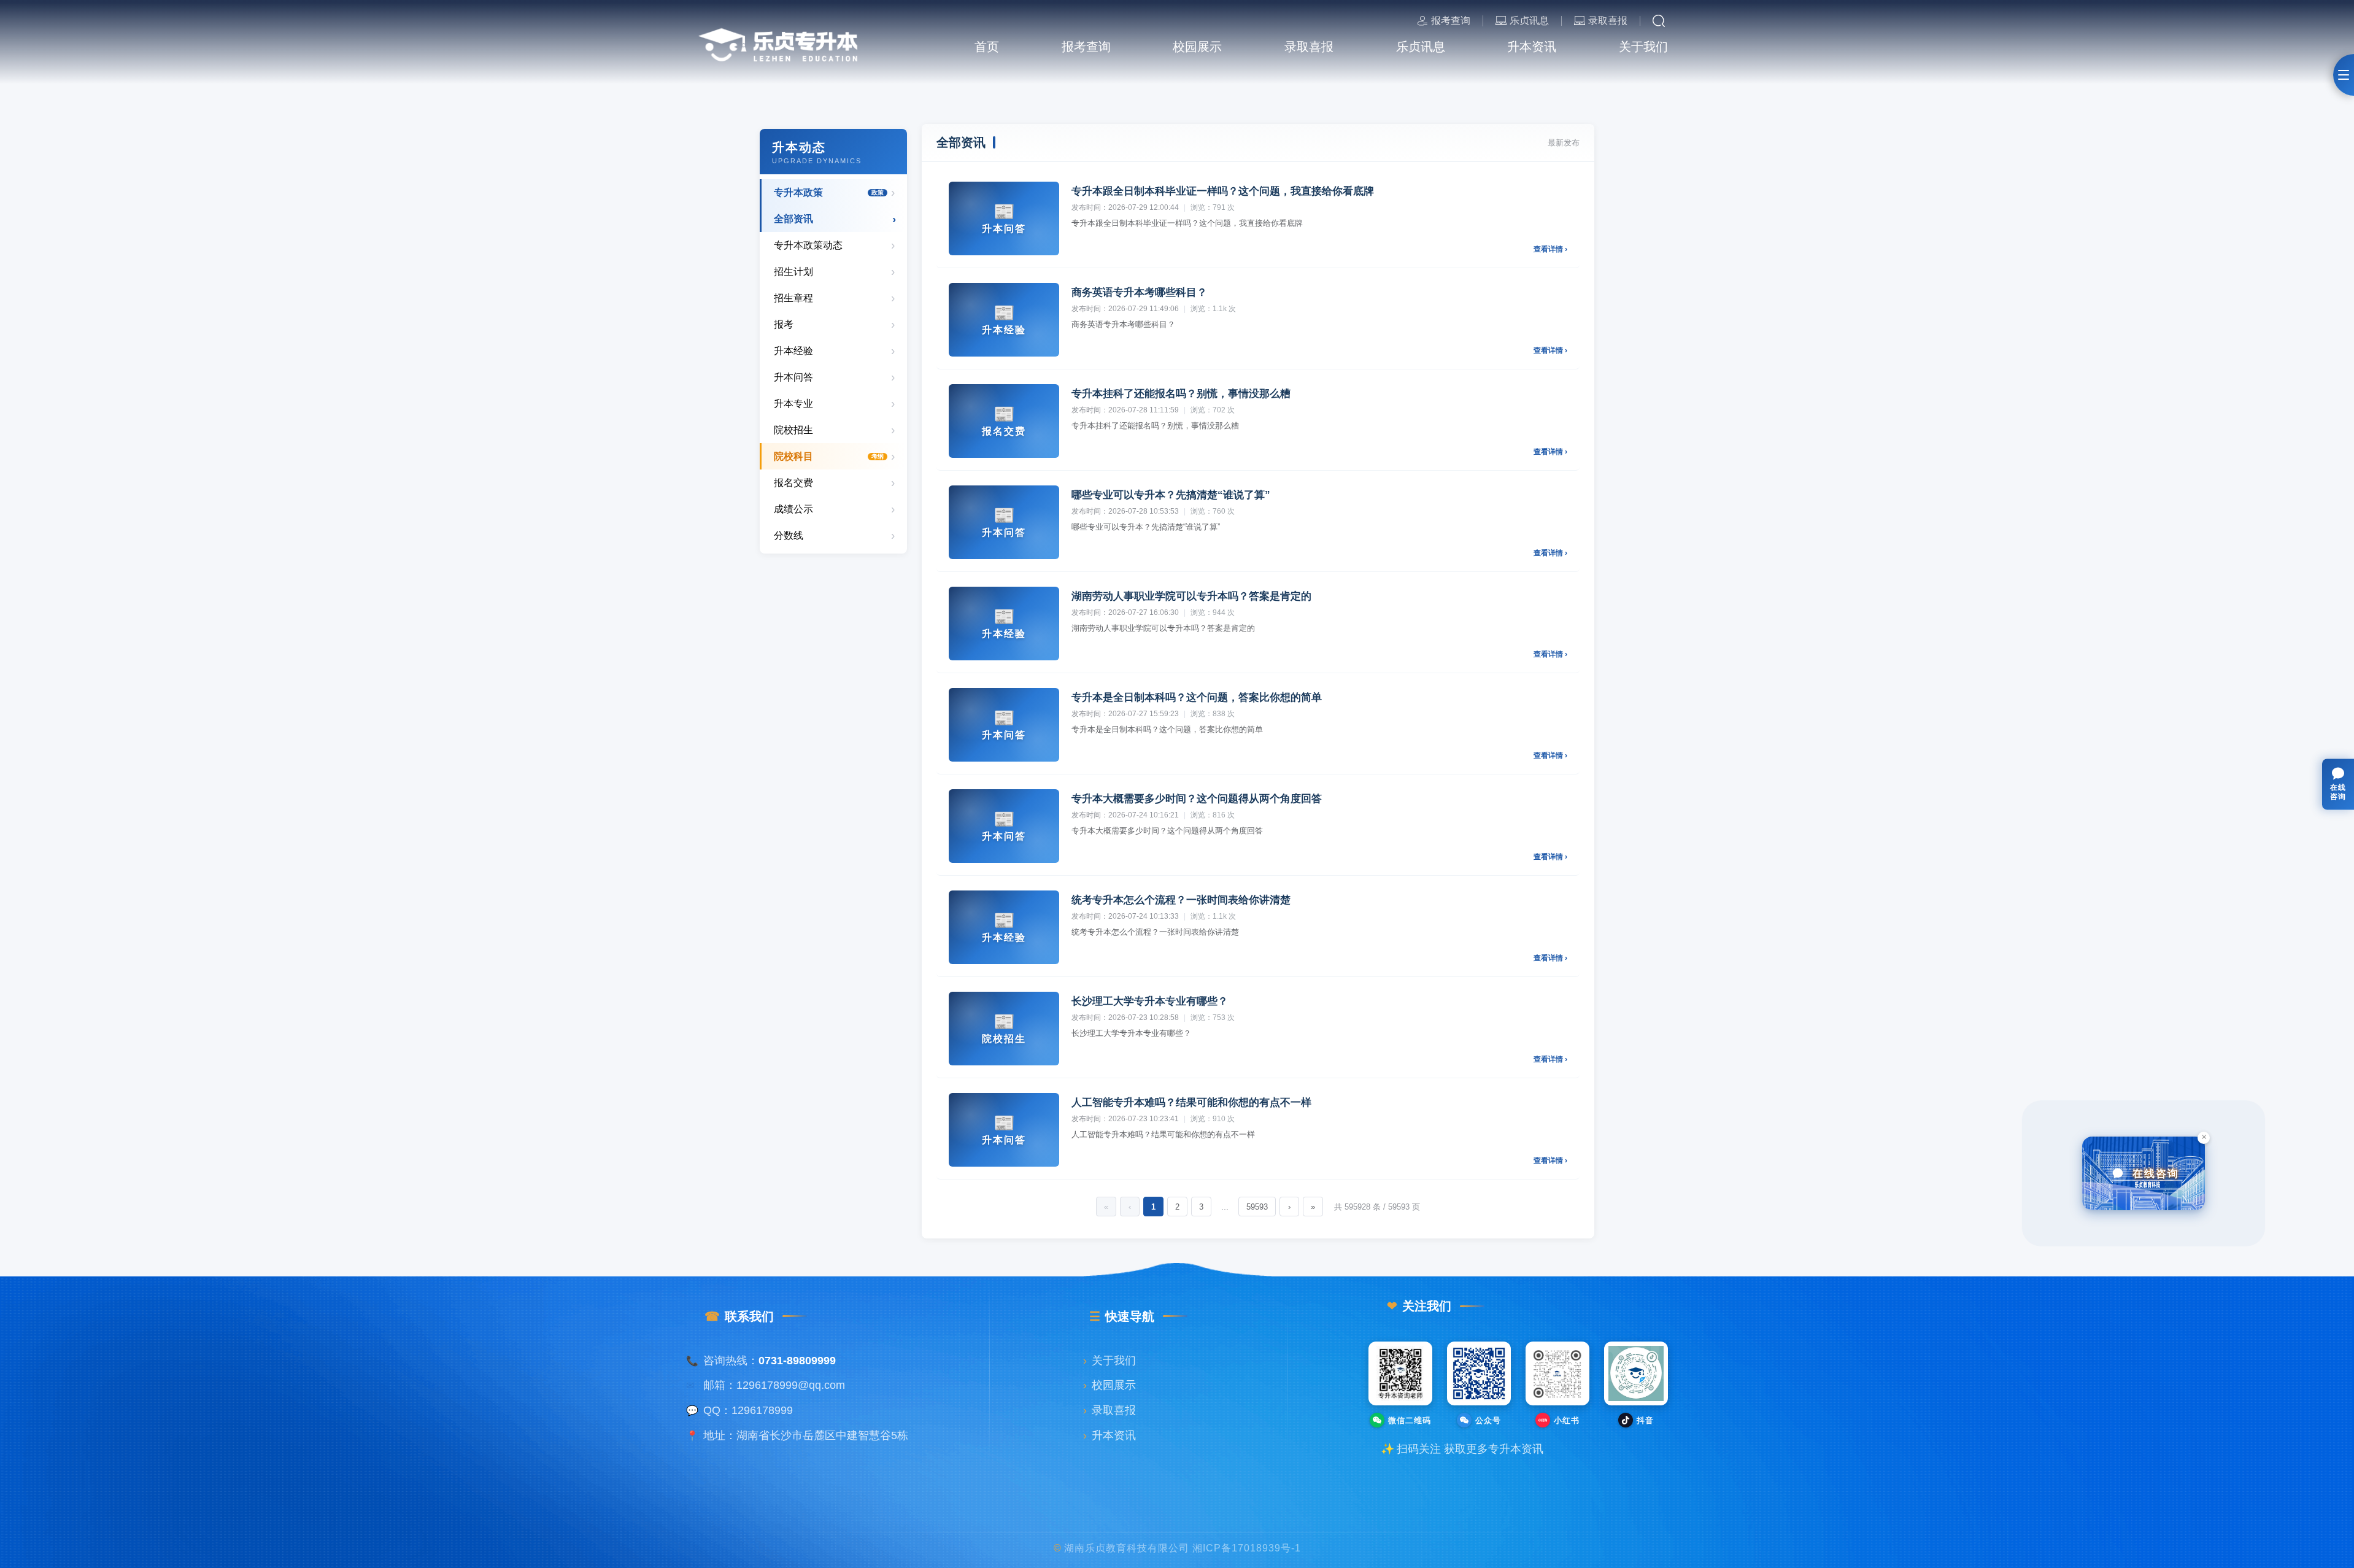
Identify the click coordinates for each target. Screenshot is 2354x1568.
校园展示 (1109, 1385)
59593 (1257, 1207)
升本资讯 (1109, 1435)
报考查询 (1451, 21)
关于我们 (1109, 1361)
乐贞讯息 (1529, 21)
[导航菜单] (2344, 75)
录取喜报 (1608, 21)
